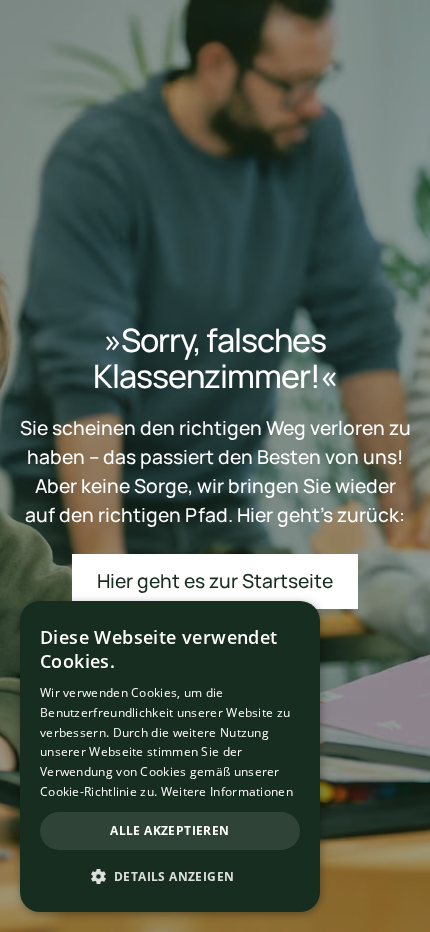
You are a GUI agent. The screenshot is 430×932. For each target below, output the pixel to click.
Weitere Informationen (227, 791)
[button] (170, 877)
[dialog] (170, 756)
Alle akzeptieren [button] (169, 830)
